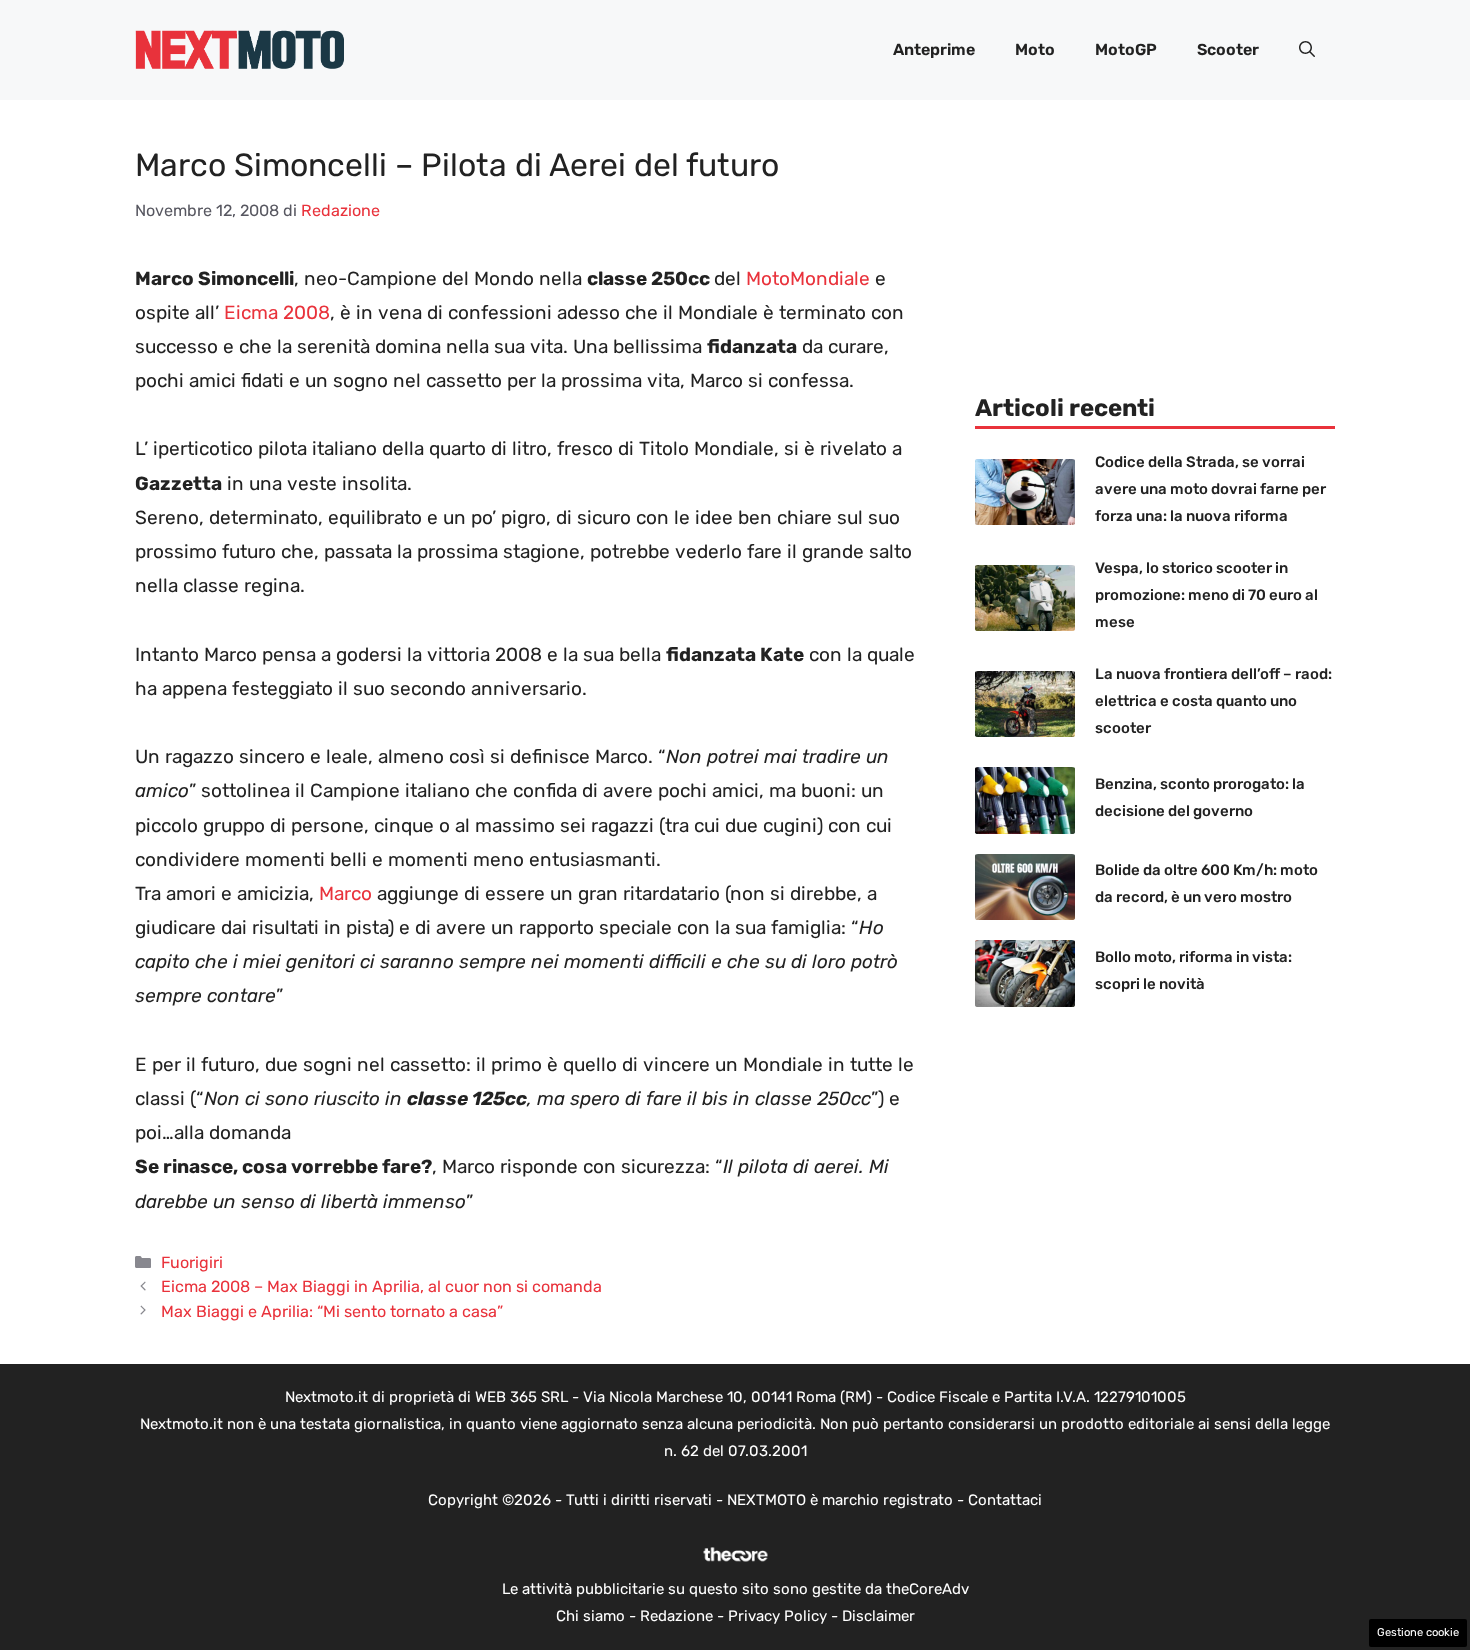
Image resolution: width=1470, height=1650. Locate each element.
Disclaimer (878, 1616)
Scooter (1228, 49)
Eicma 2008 (277, 312)
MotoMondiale (808, 278)
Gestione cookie (1418, 1632)
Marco (348, 893)
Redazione (676, 1616)
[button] (1307, 50)
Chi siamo (590, 1616)
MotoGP (1126, 49)
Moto (1035, 49)
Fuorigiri (192, 1262)
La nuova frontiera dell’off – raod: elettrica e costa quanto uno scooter (1213, 701)
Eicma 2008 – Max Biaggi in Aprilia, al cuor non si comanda (381, 1286)
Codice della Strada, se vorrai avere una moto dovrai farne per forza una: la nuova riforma (1210, 489)
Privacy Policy (777, 1616)
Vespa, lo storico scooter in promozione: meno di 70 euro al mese (1206, 595)
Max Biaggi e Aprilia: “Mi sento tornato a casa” (332, 1311)
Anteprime (934, 49)
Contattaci (1005, 1500)
